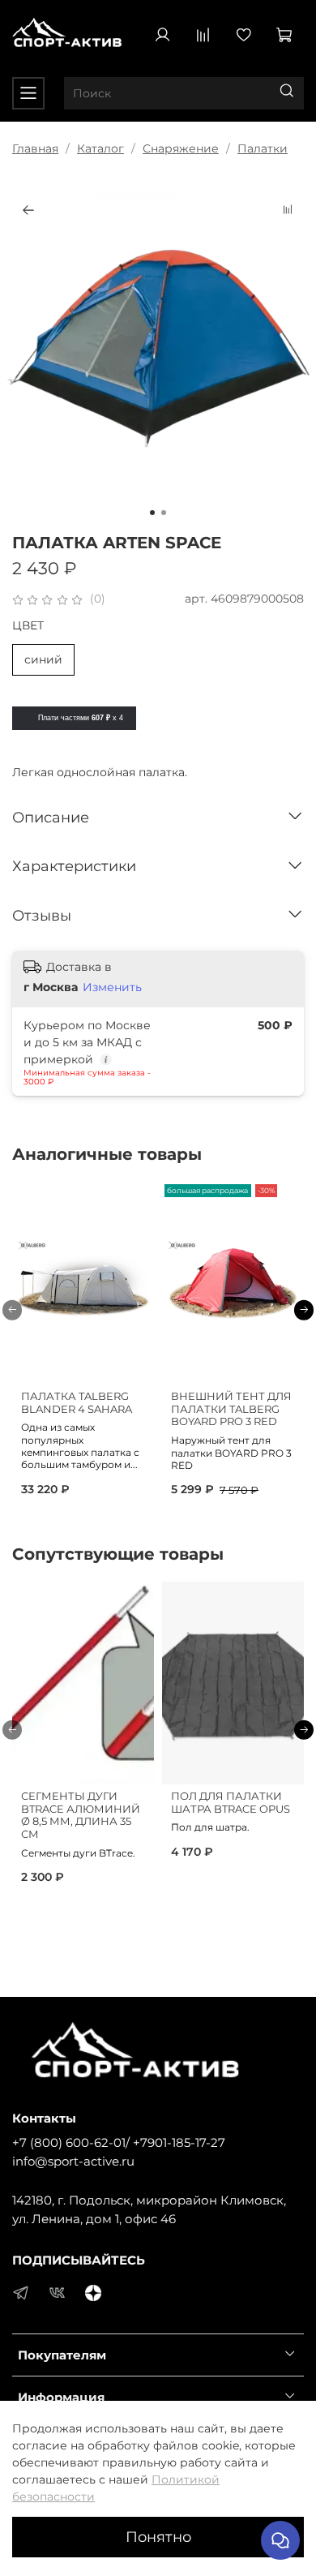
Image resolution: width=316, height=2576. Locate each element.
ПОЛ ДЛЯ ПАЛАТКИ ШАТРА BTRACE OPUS (231, 1803)
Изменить (112, 987)
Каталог (100, 148)
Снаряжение (181, 148)
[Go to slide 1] (152, 513)
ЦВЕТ (28, 626)
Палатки (263, 148)
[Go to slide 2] (164, 513)
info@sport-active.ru (73, 2161)
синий (43, 659)
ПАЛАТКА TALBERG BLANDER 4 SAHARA (77, 1403)
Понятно (158, 2537)
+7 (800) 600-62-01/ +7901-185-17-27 (119, 2142)
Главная (35, 148)
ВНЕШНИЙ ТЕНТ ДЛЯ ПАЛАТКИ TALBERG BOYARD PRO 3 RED (231, 1409)
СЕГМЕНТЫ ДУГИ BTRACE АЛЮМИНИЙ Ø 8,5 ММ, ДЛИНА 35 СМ (81, 1815)
